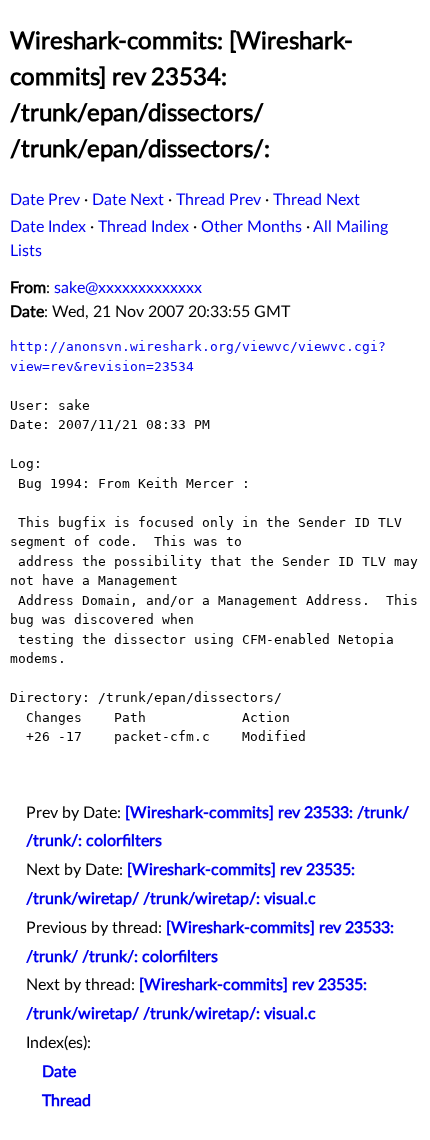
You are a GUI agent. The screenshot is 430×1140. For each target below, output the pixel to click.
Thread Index (143, 227)
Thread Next (316, 200)
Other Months (251, 227)
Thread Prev (218, 200)
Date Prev (45, 200)
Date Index (48, 227)
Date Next (128, 200)
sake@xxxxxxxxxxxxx (128, 288)
